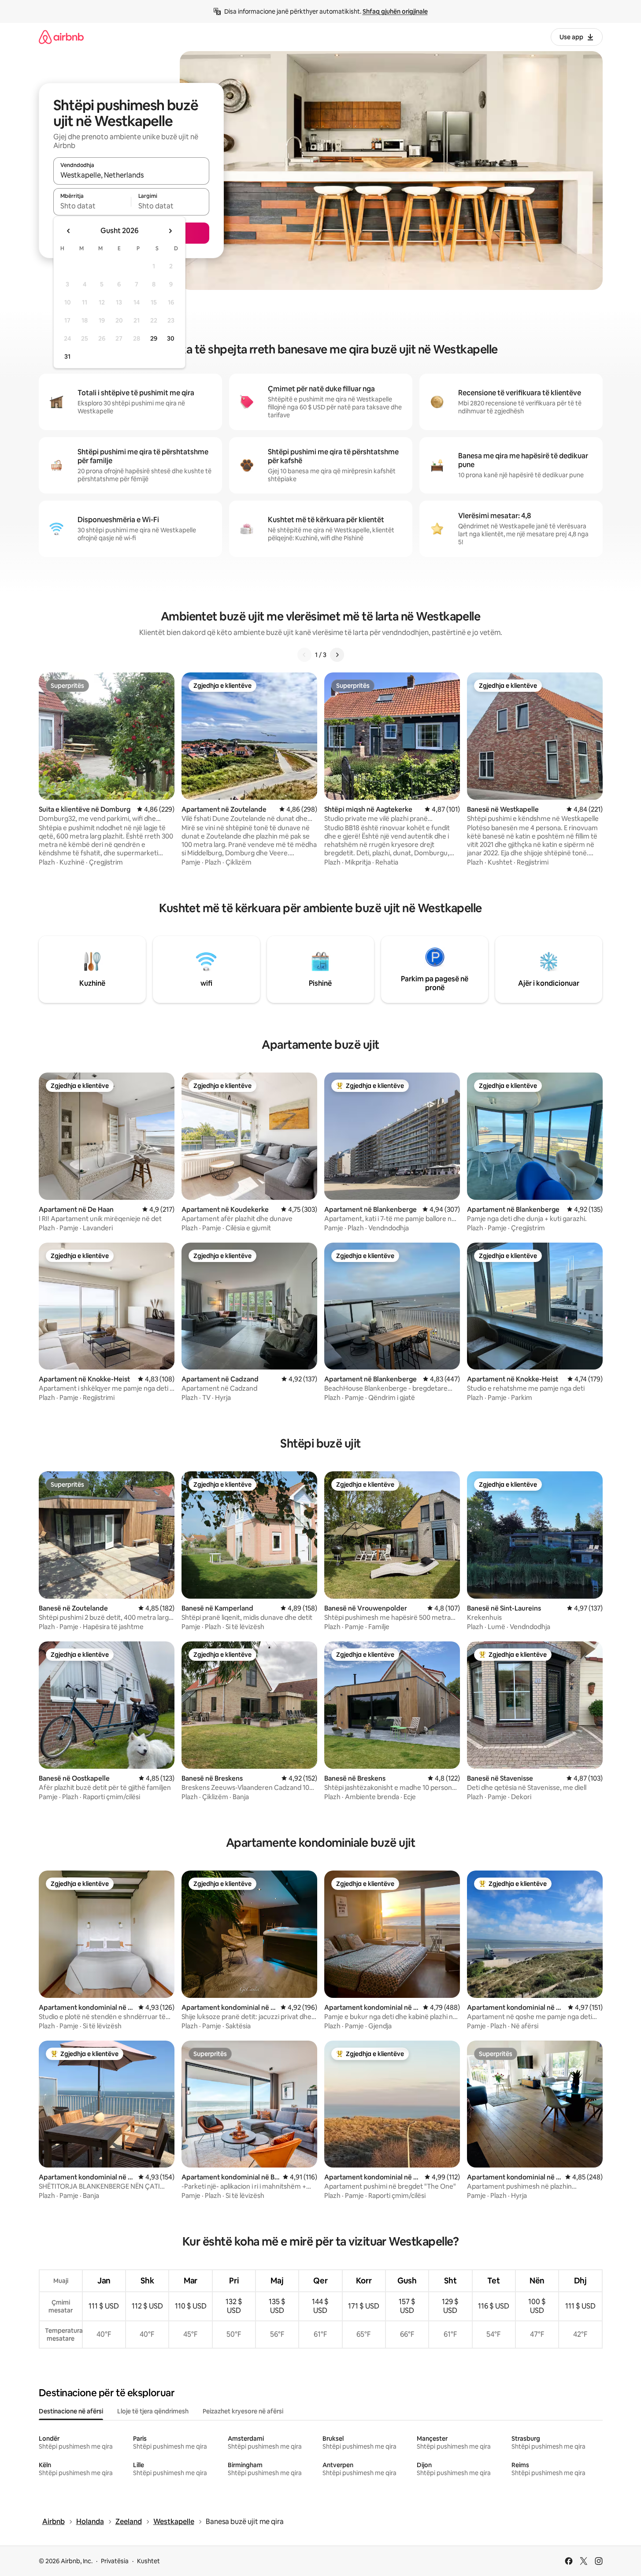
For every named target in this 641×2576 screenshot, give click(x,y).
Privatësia (115, 2561)
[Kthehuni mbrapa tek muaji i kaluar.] (69, 231)
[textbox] (92, 206)
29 (154, 338)
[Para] (337, 655)
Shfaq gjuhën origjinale (395, 11)
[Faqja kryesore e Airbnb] (61, 37)
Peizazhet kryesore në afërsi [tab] (243, 2411)
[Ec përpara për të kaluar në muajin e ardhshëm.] (170, 231)
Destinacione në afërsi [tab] (71, 2411)
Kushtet (148, 2561)
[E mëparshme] (304, 655)
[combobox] (131, 175)
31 (67, 356)
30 (171, 338)
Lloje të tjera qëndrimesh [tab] (153, 2411)
